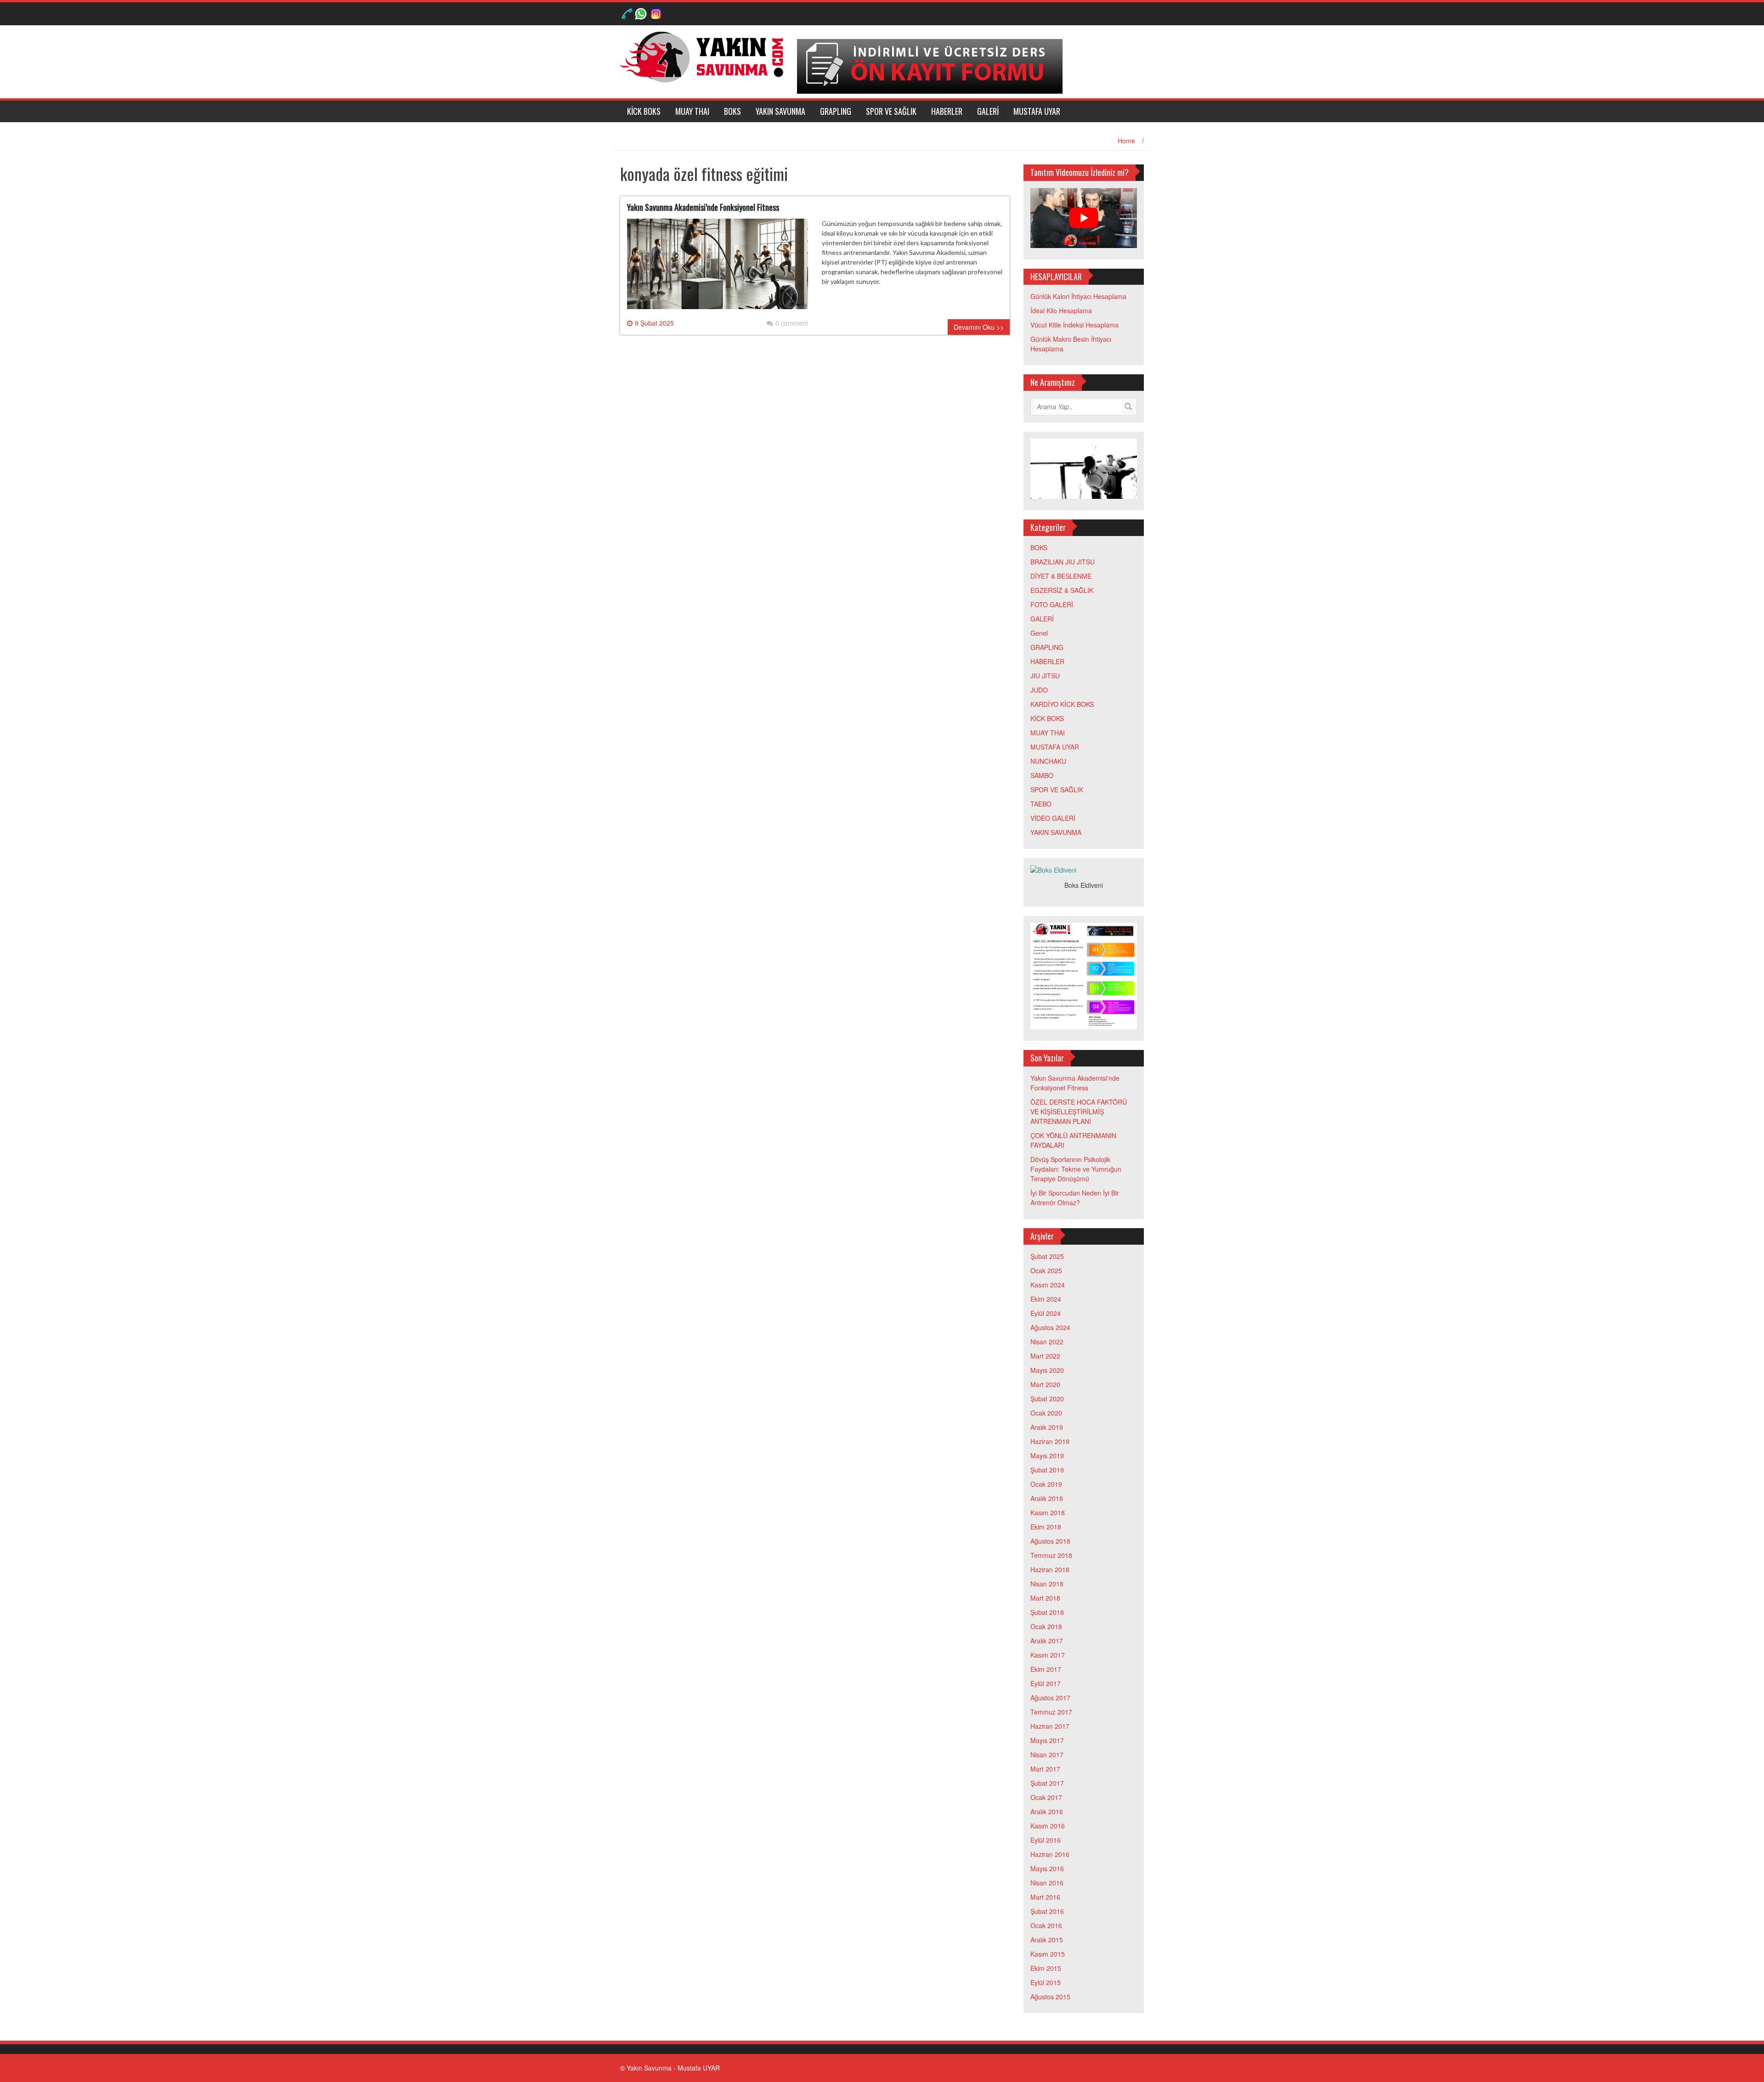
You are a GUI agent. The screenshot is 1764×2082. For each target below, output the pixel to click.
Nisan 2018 (1047, 1584)
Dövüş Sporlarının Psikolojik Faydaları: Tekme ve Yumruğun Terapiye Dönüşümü (1076, 1169)
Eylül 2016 (1046, 1840)
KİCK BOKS (644, 111)
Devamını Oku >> (979, 327)
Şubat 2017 (1047, 1783)
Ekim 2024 (1046, 1299)
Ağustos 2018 (1050, 1541)
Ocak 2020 (1046, 1413)
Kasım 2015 (1048, 1954)
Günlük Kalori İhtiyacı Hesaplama (1078, 296)
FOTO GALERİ (1052, 604)
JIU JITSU (1045, 676)
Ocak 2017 (1046, 1797)
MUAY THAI (692, 111)
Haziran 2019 (1050, 1441)
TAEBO (1041, 804)
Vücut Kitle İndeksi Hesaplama (1074, 325)
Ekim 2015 (1046, 1968)
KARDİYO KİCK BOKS (1062, 704)
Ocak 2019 (1046, 1484)
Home (1126, 141)
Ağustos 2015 (1050, 1997)
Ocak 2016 (1046, 1925)
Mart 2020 (1045, 1384)
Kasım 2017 (1048, 1655)
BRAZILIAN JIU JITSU (1063, 562)
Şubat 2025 (1047, 1256)
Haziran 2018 (1050, 1569)
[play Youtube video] (1084, 218)
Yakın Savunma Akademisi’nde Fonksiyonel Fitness (703, 207)
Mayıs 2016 (1047, 1868)
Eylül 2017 (1046, 1683)
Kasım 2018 (1048, 1512)
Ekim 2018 (1046, 1527)
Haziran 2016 (1050, 1854)
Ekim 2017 (1046, 1669)
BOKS (732, 111)
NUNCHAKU (1048, 761)
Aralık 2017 (1047, 1641)
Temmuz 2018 (1051, 1555)
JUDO (1039, 690)
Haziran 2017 (1050, 1726)
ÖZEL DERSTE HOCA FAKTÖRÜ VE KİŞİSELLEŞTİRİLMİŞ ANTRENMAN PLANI (1079, 1112)
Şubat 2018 (1047, 1612)
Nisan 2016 (1047, 1883)
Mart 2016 (1045, 1897)
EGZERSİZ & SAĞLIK (1062, 590)
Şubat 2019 (1047, 1470)
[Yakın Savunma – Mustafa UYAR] (705, 56)
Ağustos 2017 (1050, 1698)
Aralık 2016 (1047, 1811)
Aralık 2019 (1047, 1427)
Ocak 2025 (1046, 1270)
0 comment (792, 323)
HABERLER (947, 111)
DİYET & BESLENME (1061, 576)
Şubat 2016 (1047, 1911)
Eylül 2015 (1046, 1982)
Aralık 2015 (1047, 1940)
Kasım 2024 (1048, 1285)
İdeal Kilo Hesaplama (1061, 310)
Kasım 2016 (1048, 1826)
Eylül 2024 (1046, 1313)
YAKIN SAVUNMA (780, 111)
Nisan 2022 (1047, 1342)
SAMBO (1042, 775)
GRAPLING (836, 111)
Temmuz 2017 (1051, 1712)
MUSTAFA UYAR (1037, 111)
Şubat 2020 (1047, 1399)
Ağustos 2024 (1050, 1327)
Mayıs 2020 (1047, 1370)
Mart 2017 (1045, 1769)
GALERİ (988, 111)
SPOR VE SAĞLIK (891, 111)
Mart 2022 (1045, 1356)
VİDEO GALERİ (1053, 818)
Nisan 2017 (1047, 1755)
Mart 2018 (1045, 1598)
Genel (1039, 633)
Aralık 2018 (1047, 1498)
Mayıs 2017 (1047, 1740)
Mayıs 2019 (1047, 1456)
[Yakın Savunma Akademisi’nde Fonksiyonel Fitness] (718, 267)
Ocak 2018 (1046, 1626)
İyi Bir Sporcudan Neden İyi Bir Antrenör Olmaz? (1075, 1198)
